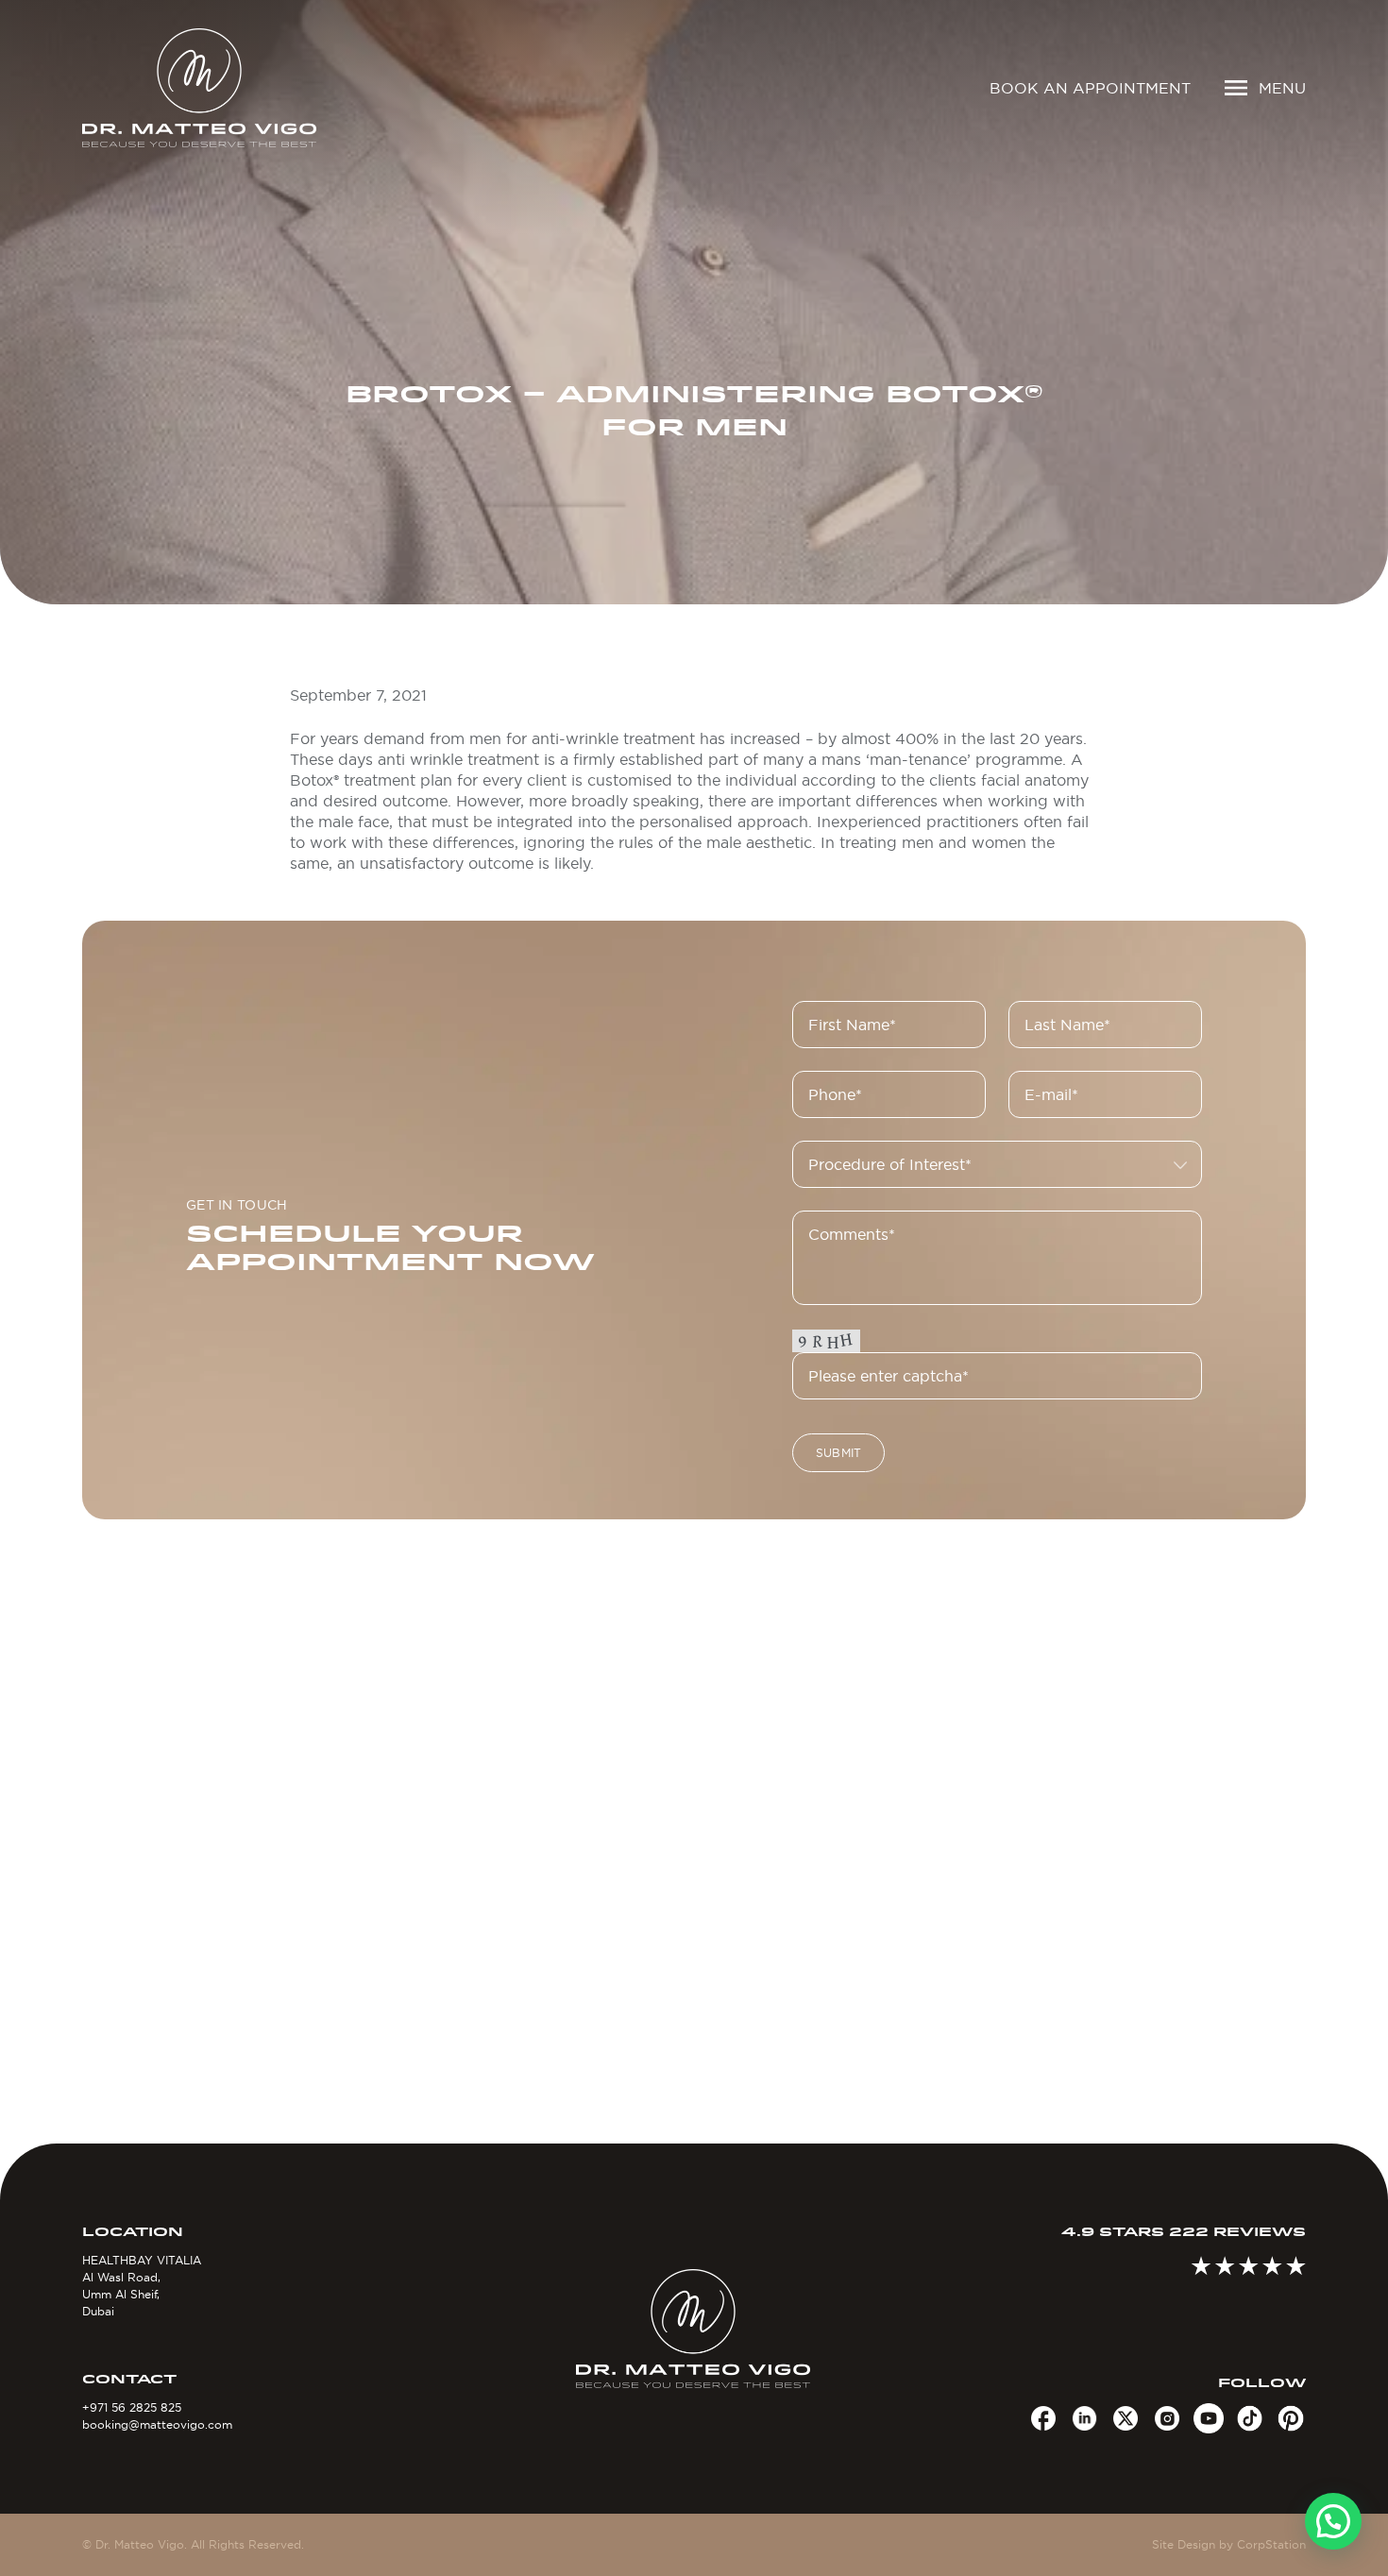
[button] (1333, 2521)
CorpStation (1271, 2544)
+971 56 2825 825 (132, 2407)
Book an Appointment (1090, 88)
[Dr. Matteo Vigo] (227, 88)
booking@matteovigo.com (157, 2424)
